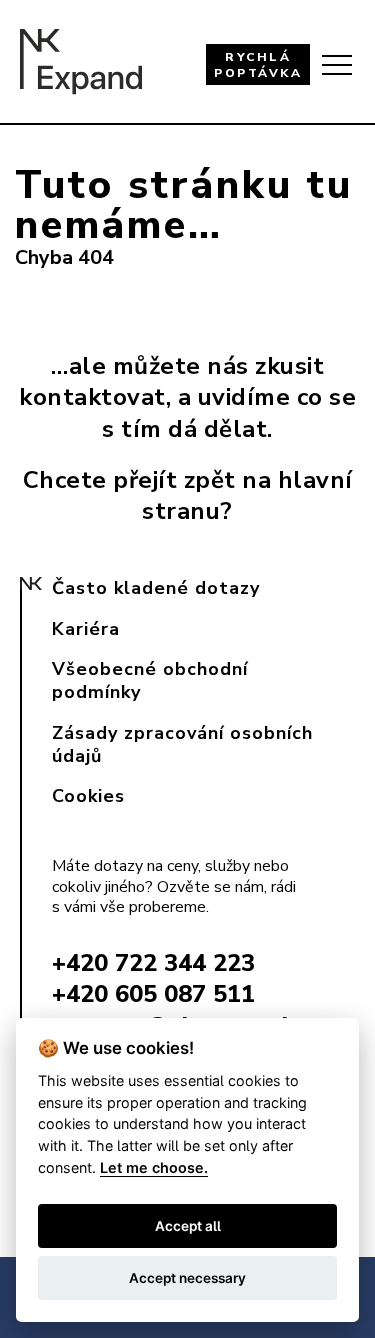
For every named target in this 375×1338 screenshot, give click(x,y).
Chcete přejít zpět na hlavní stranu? (188, 495)
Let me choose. (154, 1167)
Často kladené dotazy (156, 588)
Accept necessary (187, 1278)
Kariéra (86, 629)
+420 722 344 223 (153, 963)
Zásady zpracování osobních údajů (182, 744)
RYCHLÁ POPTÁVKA (258, 65)
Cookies (88, 796)
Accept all (188, 1226)
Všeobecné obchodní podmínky (150, 680)
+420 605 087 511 (153, 994)
